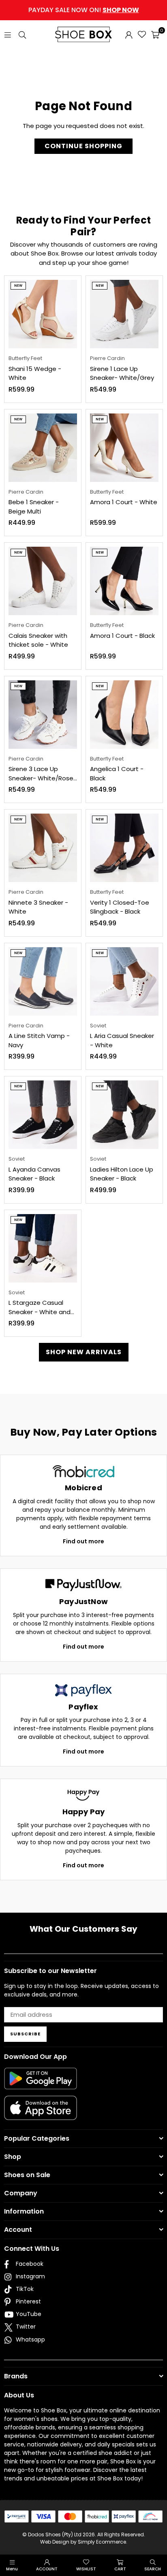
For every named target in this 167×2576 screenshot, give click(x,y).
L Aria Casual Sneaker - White (122, 1040)
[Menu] (8, 34)
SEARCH (153, 2569)
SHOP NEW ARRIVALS (84, 1352)
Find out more (83, 1541)
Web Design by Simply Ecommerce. (84, 2542)
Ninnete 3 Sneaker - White (38, 907)
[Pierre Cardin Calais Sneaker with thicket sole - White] (43, 581)
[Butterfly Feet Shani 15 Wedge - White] (43, 314)
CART (120, 2569)
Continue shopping (83, 146)
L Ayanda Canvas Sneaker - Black (34, 1174)
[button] (155, 34)
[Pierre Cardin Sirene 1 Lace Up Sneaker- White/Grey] (124, 314)
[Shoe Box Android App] (41, 2083)
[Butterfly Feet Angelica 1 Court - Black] (124, 715)
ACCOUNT (47, 2569)
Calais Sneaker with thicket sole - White (38, 640)
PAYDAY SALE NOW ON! (84, 10)
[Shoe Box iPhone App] (41, 2114)
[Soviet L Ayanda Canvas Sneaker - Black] (43, 1115)
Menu (12, 2569)
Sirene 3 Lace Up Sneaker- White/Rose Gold (41, 774)
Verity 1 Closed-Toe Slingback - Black (120, 907)
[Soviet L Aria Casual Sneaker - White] (124, 981)
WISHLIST (86, 2569)
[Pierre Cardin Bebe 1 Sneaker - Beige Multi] (43, 448)
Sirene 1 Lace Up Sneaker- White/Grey (122, 373)
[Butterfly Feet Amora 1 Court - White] (124, 448)
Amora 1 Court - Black (122, 636)
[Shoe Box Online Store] (83, 34)
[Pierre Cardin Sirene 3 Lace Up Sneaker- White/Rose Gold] (43, 715)
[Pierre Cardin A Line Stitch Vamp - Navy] (43, 981)
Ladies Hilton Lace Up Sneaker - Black (122, 1174)
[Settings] (129, 34)
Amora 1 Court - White (124, 502)
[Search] (22, 34)
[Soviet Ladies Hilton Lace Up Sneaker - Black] (124, 1115)
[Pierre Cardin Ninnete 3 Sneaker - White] (43, 848)
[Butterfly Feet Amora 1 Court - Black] (124, 581)
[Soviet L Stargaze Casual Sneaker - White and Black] (43, 1248)
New (18, 286)
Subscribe (25, 2034)
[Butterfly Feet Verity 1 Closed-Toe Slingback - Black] (124, 848)
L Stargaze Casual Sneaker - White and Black (40, 1307)
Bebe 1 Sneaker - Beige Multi (34, 507)
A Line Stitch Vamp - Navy (39, 1040)
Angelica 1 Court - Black (117, 773)
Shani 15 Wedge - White (35, 373)
